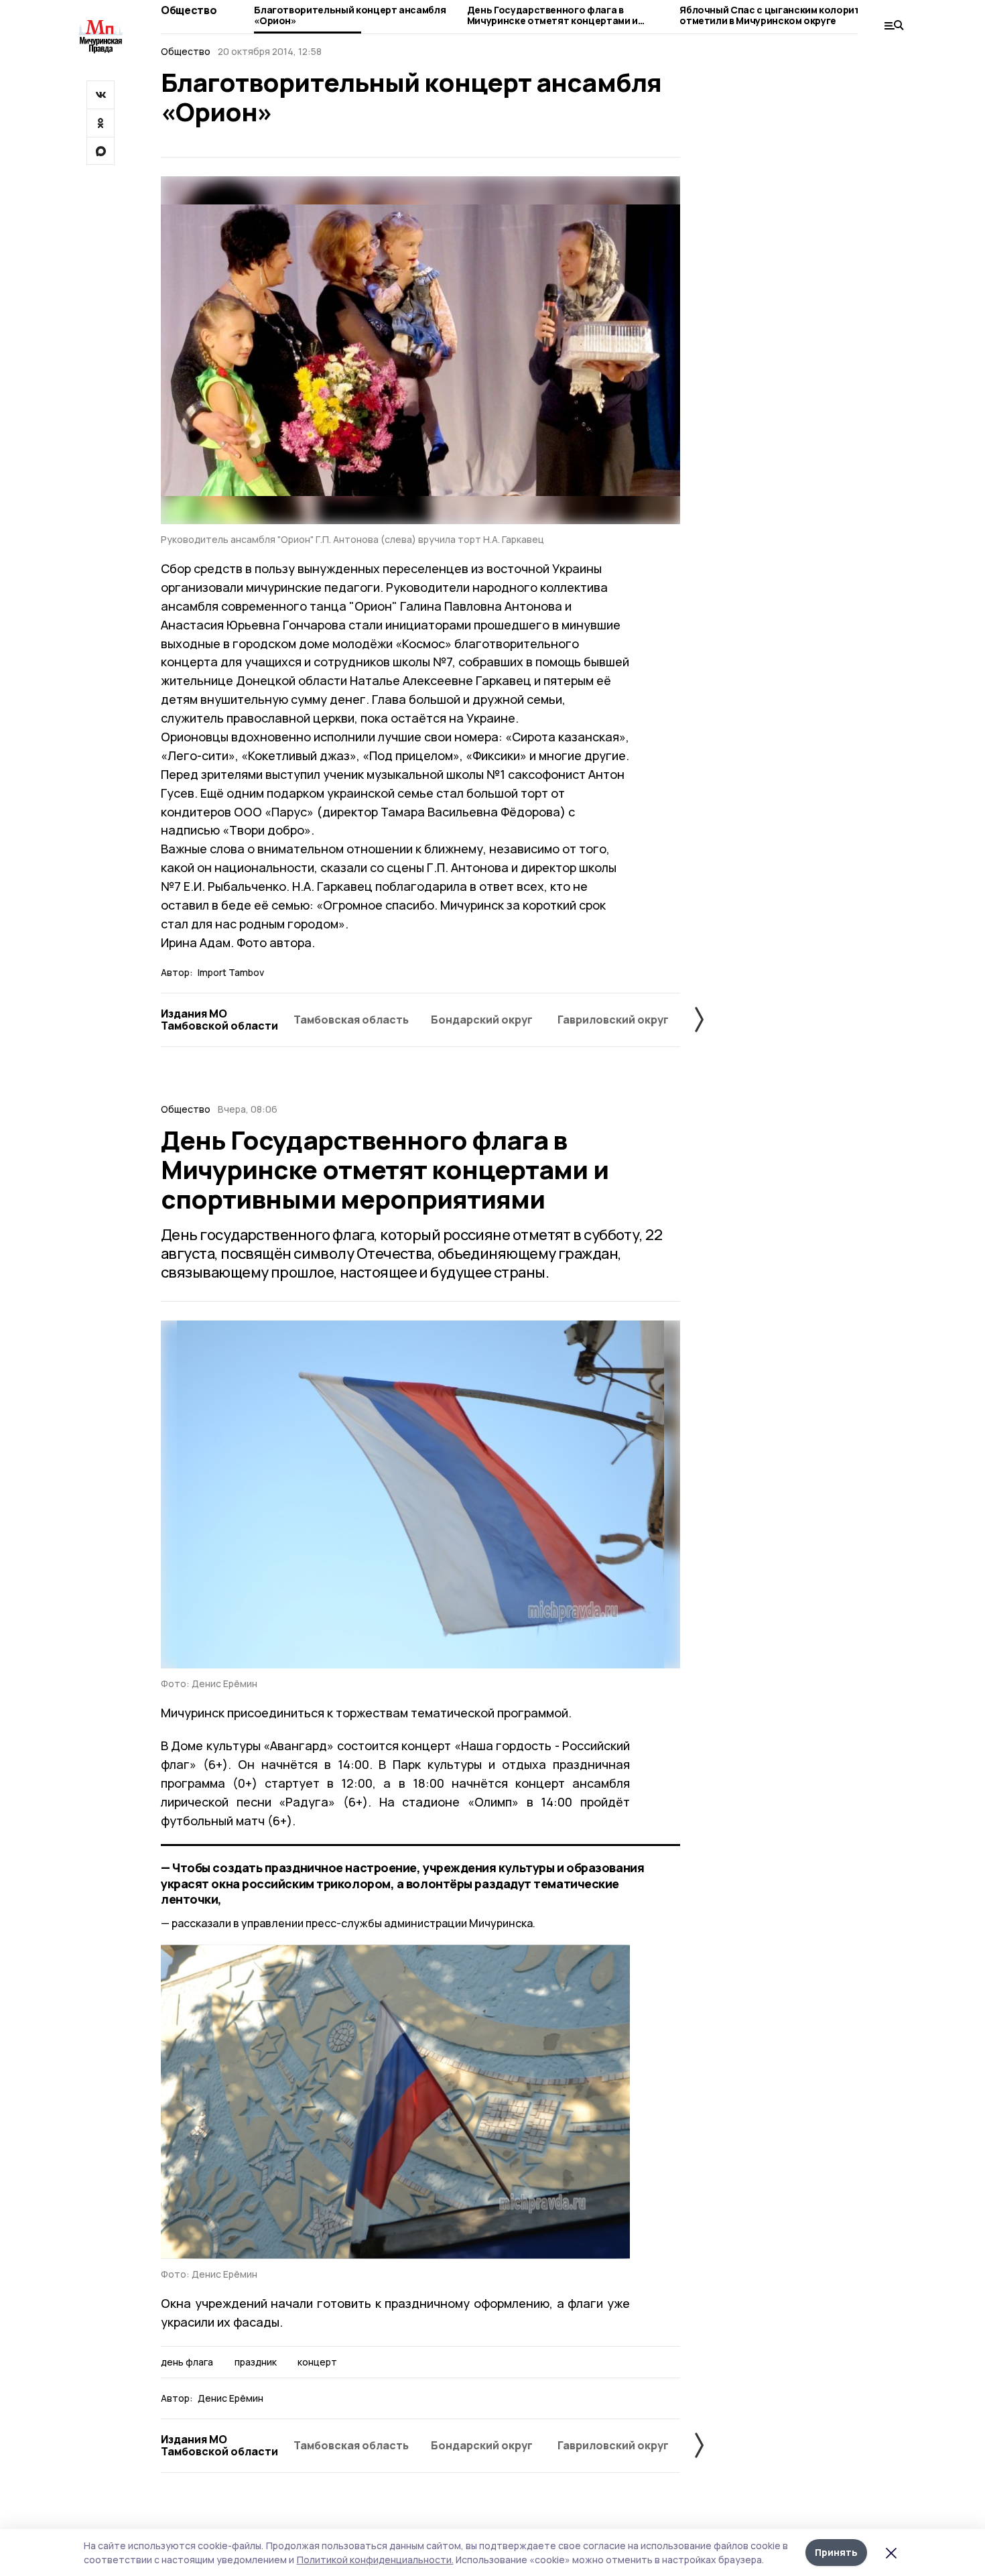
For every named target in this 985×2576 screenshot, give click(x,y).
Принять (836, 2552)
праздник (256, 2362)
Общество (189, 10)
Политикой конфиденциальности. (375, 2560)
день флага (187, 2362)
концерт (317, 2362)
